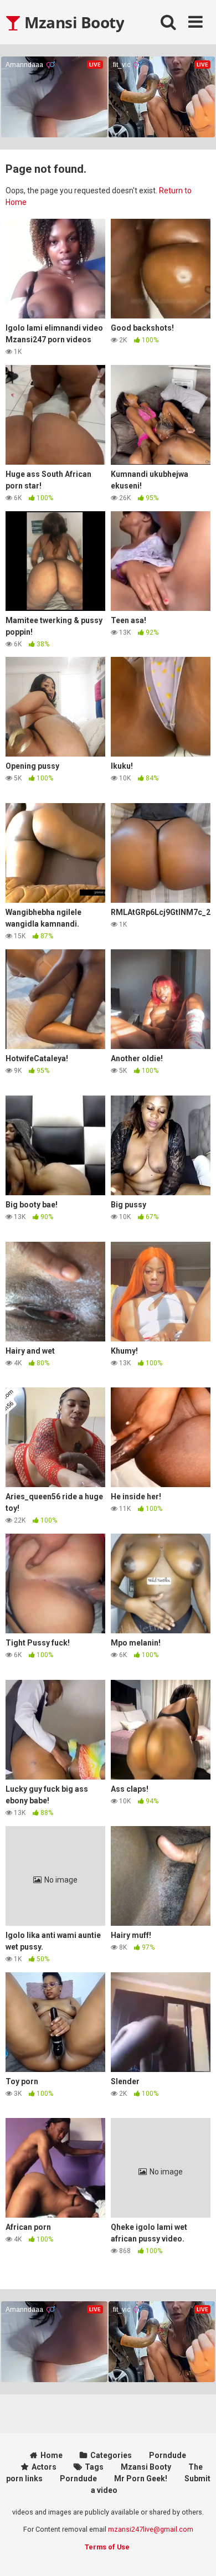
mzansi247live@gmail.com (151, 2529)
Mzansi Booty (73, 22)
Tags (94, 2467)
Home (52, 2455)
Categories (111, 2455)
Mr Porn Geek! (141, 2479)
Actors (44, 2467)
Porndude (168, 2455)
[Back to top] (196, 2554)
